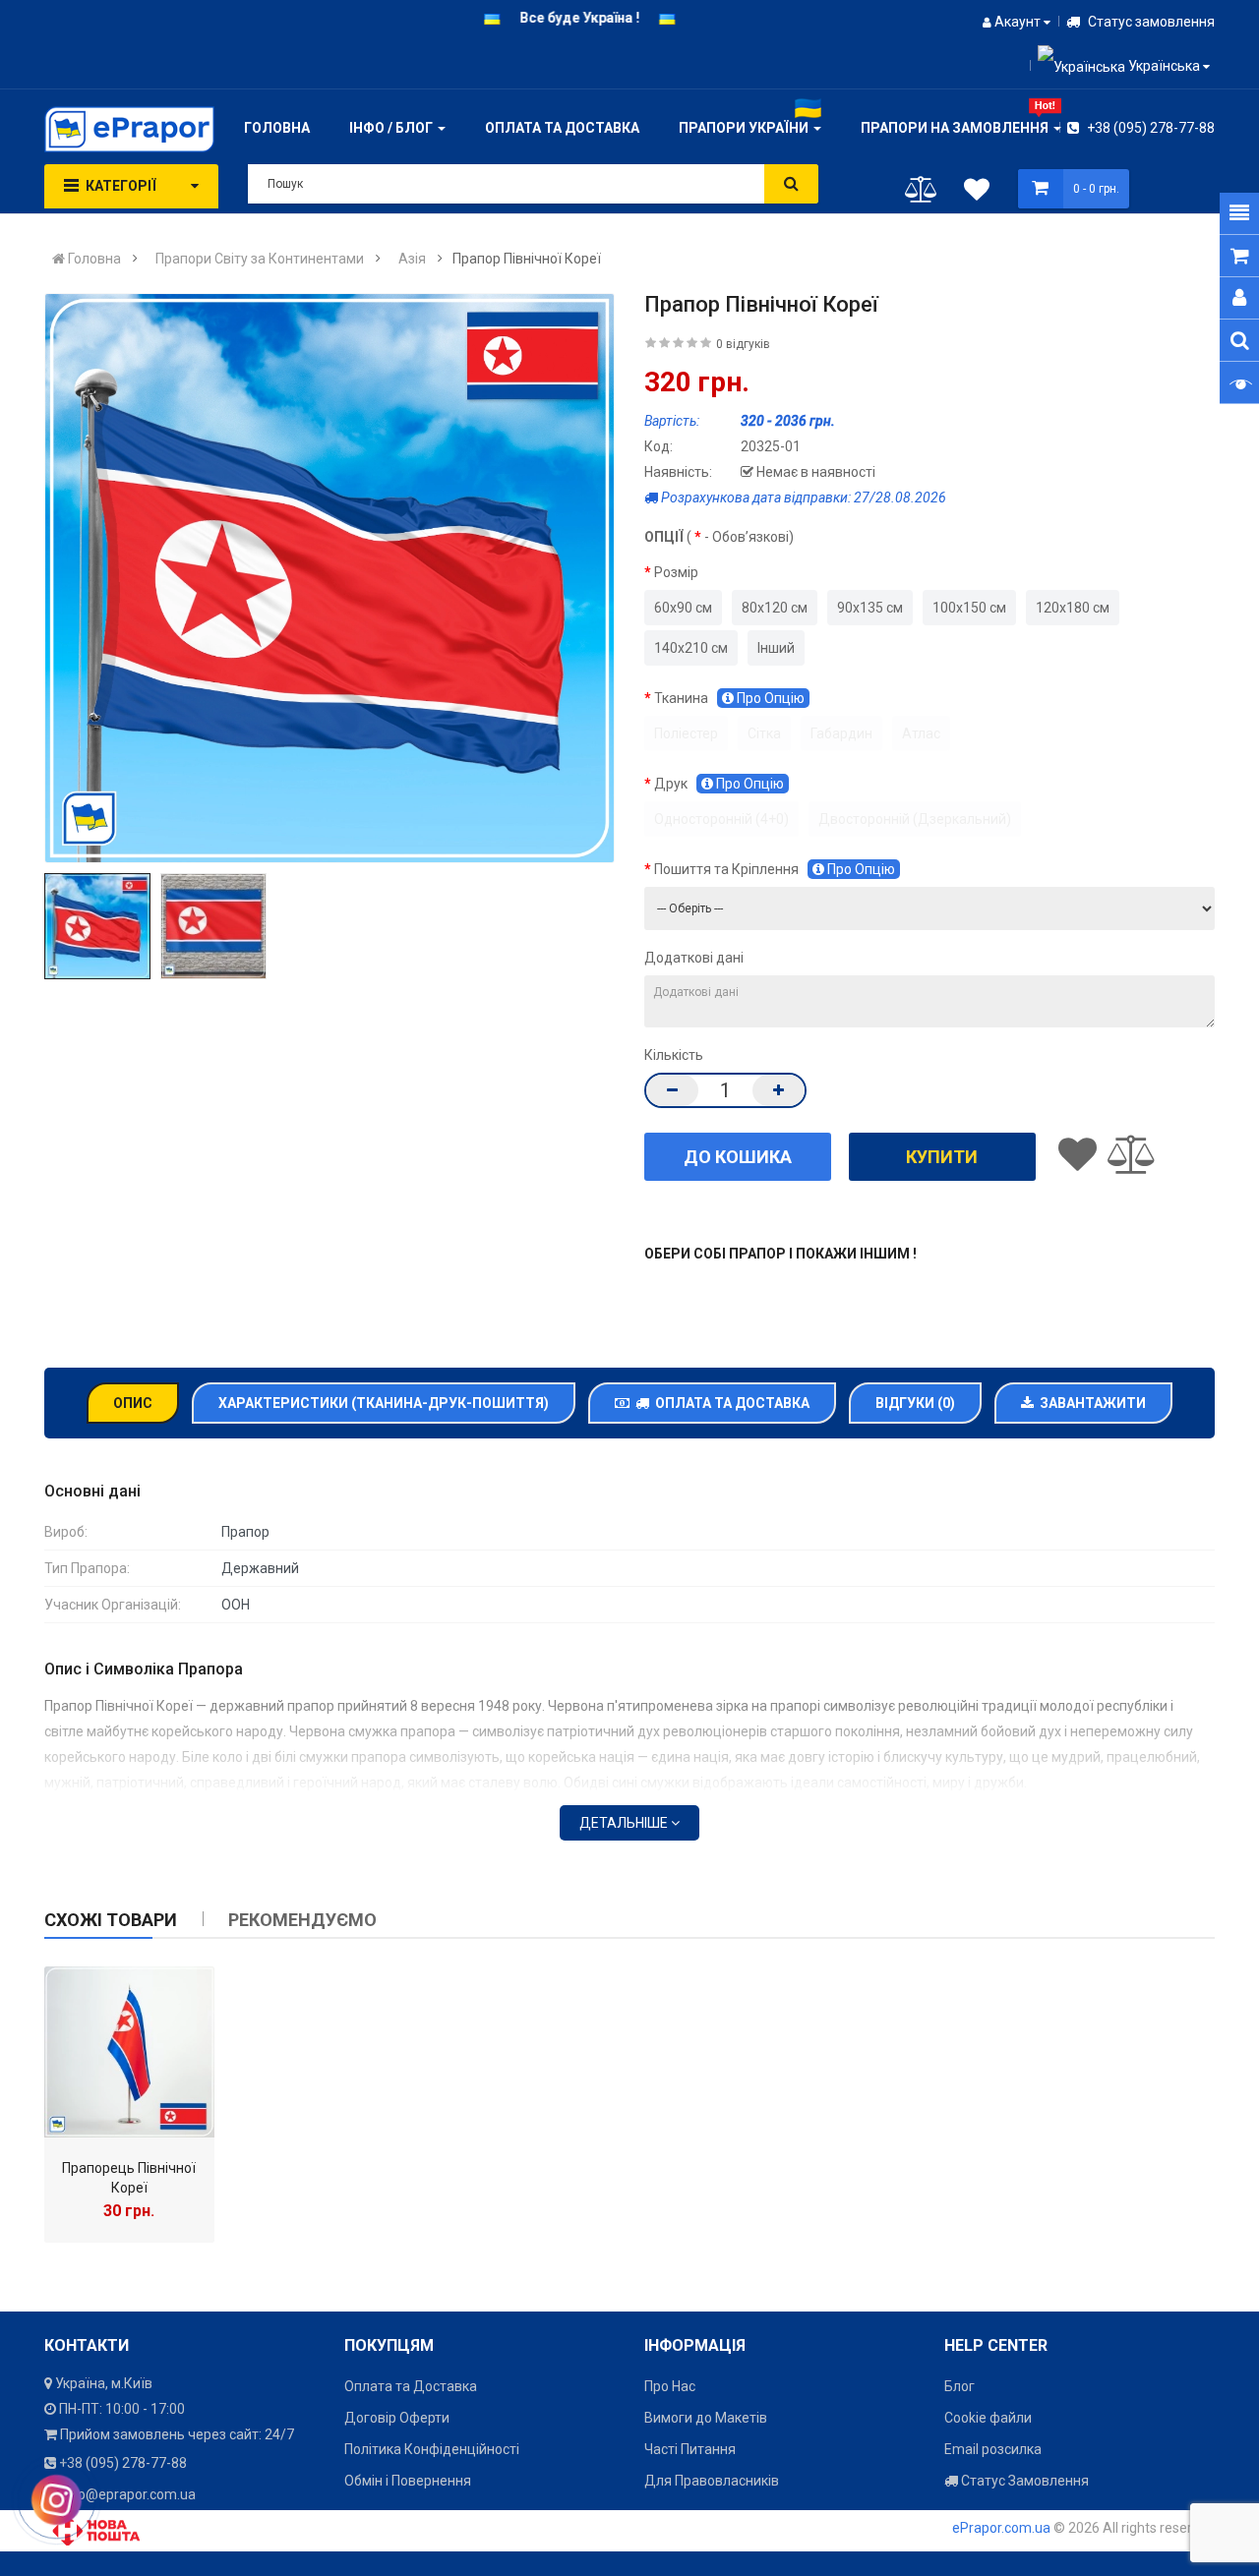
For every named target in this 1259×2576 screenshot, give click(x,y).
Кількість (674, 1055)
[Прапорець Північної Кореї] (129, 2051)
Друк (719, 784)
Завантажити (1090, 1403)
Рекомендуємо (302, 1920)
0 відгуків (743, 344)
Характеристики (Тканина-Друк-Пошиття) (384, 1403)
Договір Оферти (397, 2418)
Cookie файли (988, 2418)
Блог (959, 2386)
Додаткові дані (694, 958)
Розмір (676, 572)
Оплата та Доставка (729, 1403)
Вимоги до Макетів (706, 2418)
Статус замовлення (1150, 22)
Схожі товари (111, 1920)
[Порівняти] (921, 194)
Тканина (729, 698)
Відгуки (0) (915, 1403)
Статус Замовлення (1023, 2481)
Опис (133, 1403)
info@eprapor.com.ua (128, 2494)
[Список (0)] (977, 193)
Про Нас (670, 2386)
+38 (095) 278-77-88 (1149, 128)
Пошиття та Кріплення (775, 869)
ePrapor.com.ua (1001, 2528)
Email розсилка (993, 2449)
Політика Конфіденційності (432, 2449)
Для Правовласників (712, 2481)
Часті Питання (690, 2449)
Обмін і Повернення (408, 2481)
